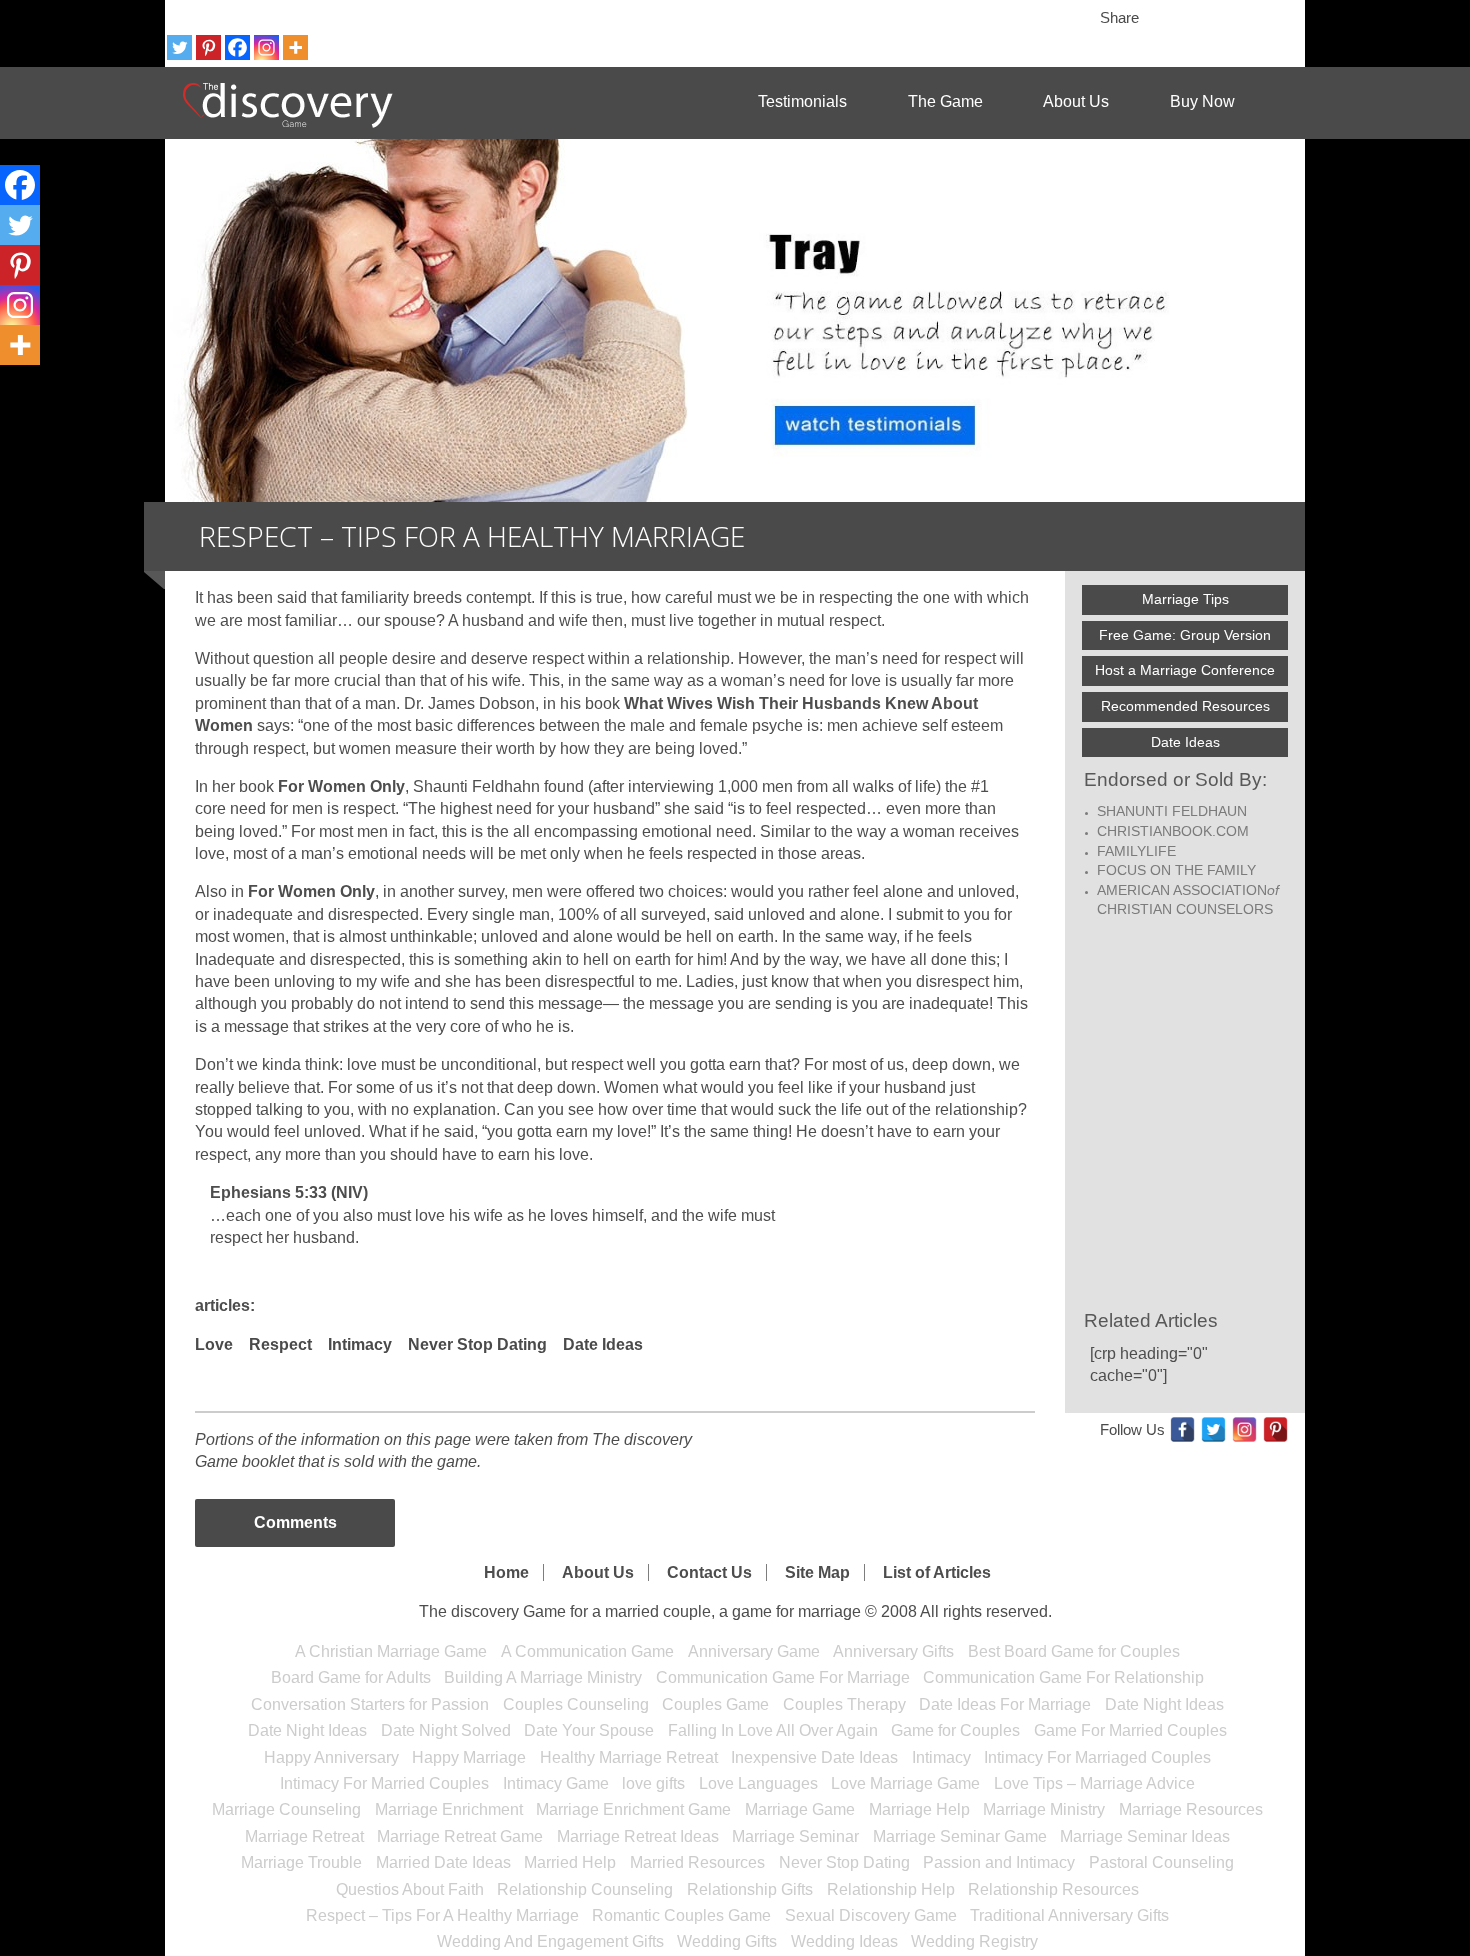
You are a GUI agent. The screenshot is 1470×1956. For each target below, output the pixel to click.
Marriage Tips (1185, 599)
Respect (280, 1344)
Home (506, 1572)
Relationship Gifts (750, 1889)
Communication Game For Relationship (1063, 1677)
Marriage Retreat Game (460, 1836)
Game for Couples (955, 1730)
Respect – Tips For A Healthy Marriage (442, 1915)
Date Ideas (603, 1344)
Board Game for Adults (351, 1677)
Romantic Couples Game (681, 1915)
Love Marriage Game (905, 1783)
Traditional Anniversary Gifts (1069, 1915)
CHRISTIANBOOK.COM (1173, 831)
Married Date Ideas (443, 1862)
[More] (295, 47)
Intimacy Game (556, 1783)
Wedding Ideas (844, 1941)
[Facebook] (237, 47)
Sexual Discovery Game (871, 1915)
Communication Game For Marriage (783, 1677)
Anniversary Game (754, 1651)
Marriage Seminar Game (960, 1836)
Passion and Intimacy (999, 1862)
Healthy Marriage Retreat (629, 1757)
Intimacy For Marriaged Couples (1097, 1757)
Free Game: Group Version (1185, 635)
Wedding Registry (974, 1941)
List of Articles (937, 1572)
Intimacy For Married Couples (384, 1783)
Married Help (570, 1862)
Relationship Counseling (585, 1889)
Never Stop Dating (477, 1344)
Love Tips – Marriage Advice (1094, 1783)
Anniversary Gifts (893, 1651)
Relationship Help (891, 1889)
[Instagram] (266, 47)
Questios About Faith (410, 1889)
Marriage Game (800, 1809)
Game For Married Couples (1130, 1730)
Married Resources (697, 1862)
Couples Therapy (844, 1704)
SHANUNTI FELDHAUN (1172, 811)
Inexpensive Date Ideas (814, 1757)
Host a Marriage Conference (1185, 670)
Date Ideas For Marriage (1005, 1704)
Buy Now (1202, 101)
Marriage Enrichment (449, 1809)
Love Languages (758, 1783)
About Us (1076, 101)
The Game (945, 101)
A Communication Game (587, 1651)
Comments (295, 1522)
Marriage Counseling (286, 1809)
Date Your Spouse (589, 1730)
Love (214, 1344)
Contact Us (709, 1572)
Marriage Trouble (301, 1862)
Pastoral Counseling (1161, 1862)
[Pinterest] (208, 47)
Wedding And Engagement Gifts (550, 1941)
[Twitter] (179, 47)
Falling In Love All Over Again (773, 1730)
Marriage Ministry (1044, 1809)
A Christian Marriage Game (391, 1651)
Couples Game (715, 1704)
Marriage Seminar (795, 1836)
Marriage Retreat (304, 1836)
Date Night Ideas (1164, 1704)
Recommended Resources (1185, 706)
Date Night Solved (446, 1730)
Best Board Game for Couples (1074, 1651)
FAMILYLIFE (1136, 851)
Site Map (817, 1572)
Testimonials (802, 101)
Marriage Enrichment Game (633, 1809)
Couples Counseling (576, 1704)
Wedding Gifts (727, 1941)
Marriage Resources (1191, 1809)
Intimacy (360, 1344)
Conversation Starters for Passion (370, 1704)
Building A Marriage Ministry (543, 1677)
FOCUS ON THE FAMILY (1176, 870)
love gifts (653, 1783)
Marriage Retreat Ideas (638, 1836)
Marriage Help (919, 1809)
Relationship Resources (1053, 1889)
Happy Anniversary (331, 1757)
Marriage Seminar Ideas (1145, 1836)
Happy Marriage (469, 1757)
